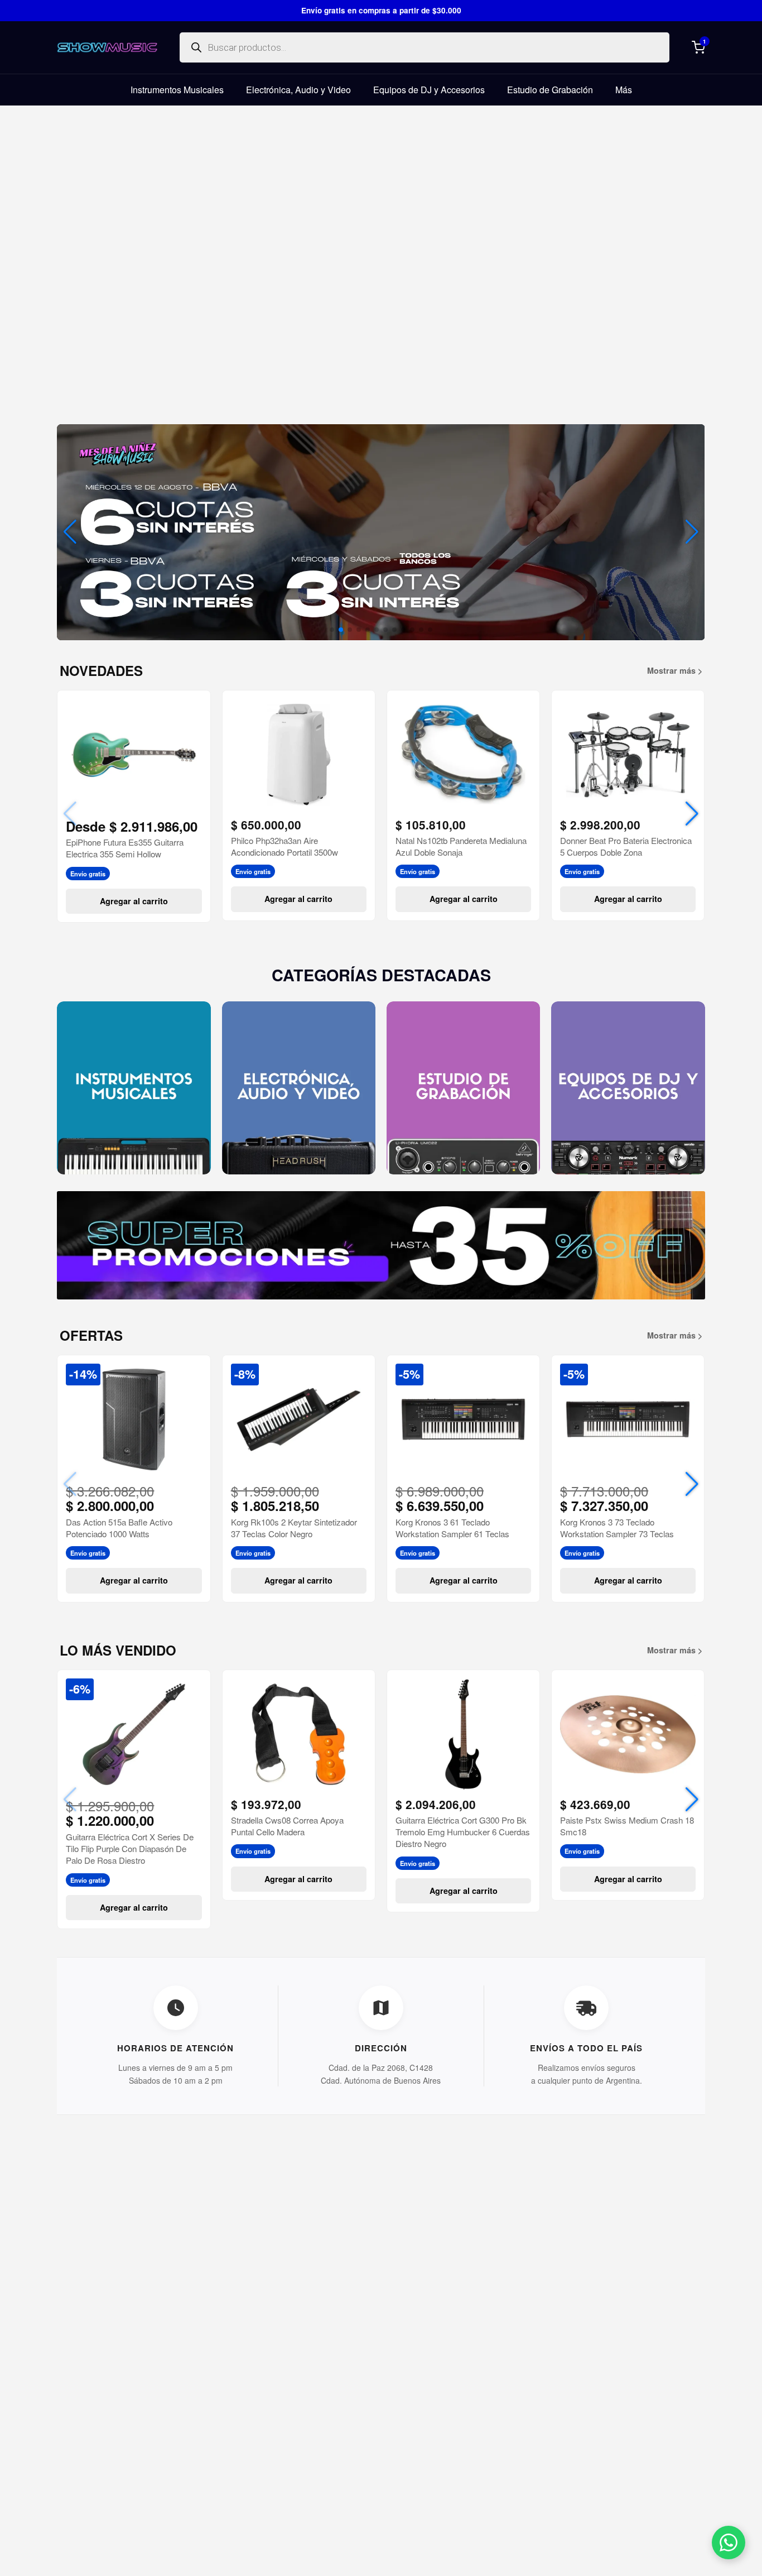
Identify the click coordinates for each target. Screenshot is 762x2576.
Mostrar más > (675, 670)
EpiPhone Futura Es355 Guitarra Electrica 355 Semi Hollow (125, 848)
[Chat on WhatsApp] (729, 2543)
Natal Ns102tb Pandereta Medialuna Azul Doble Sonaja (461, 846)
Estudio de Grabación (550, 90)
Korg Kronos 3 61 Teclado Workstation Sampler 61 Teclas (452, 1528)
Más (624, 90)
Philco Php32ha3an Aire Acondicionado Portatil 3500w (284, 846)
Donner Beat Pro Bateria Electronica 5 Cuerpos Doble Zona (626, 846)
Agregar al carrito (134, 901)
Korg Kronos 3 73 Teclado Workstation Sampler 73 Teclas (617, 1528)
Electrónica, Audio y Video (298, 90)
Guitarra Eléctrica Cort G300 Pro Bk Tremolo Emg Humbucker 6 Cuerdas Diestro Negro (463, 1832)
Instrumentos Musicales (177, 90)
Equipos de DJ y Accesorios (429, 90)
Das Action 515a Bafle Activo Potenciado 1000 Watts (119, 1528)
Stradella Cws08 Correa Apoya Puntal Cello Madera (287, 1826)
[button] (692, 532)
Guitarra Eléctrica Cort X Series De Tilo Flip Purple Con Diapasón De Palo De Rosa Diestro (130, 1849)
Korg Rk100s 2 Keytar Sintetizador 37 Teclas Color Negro (294, 1528)
